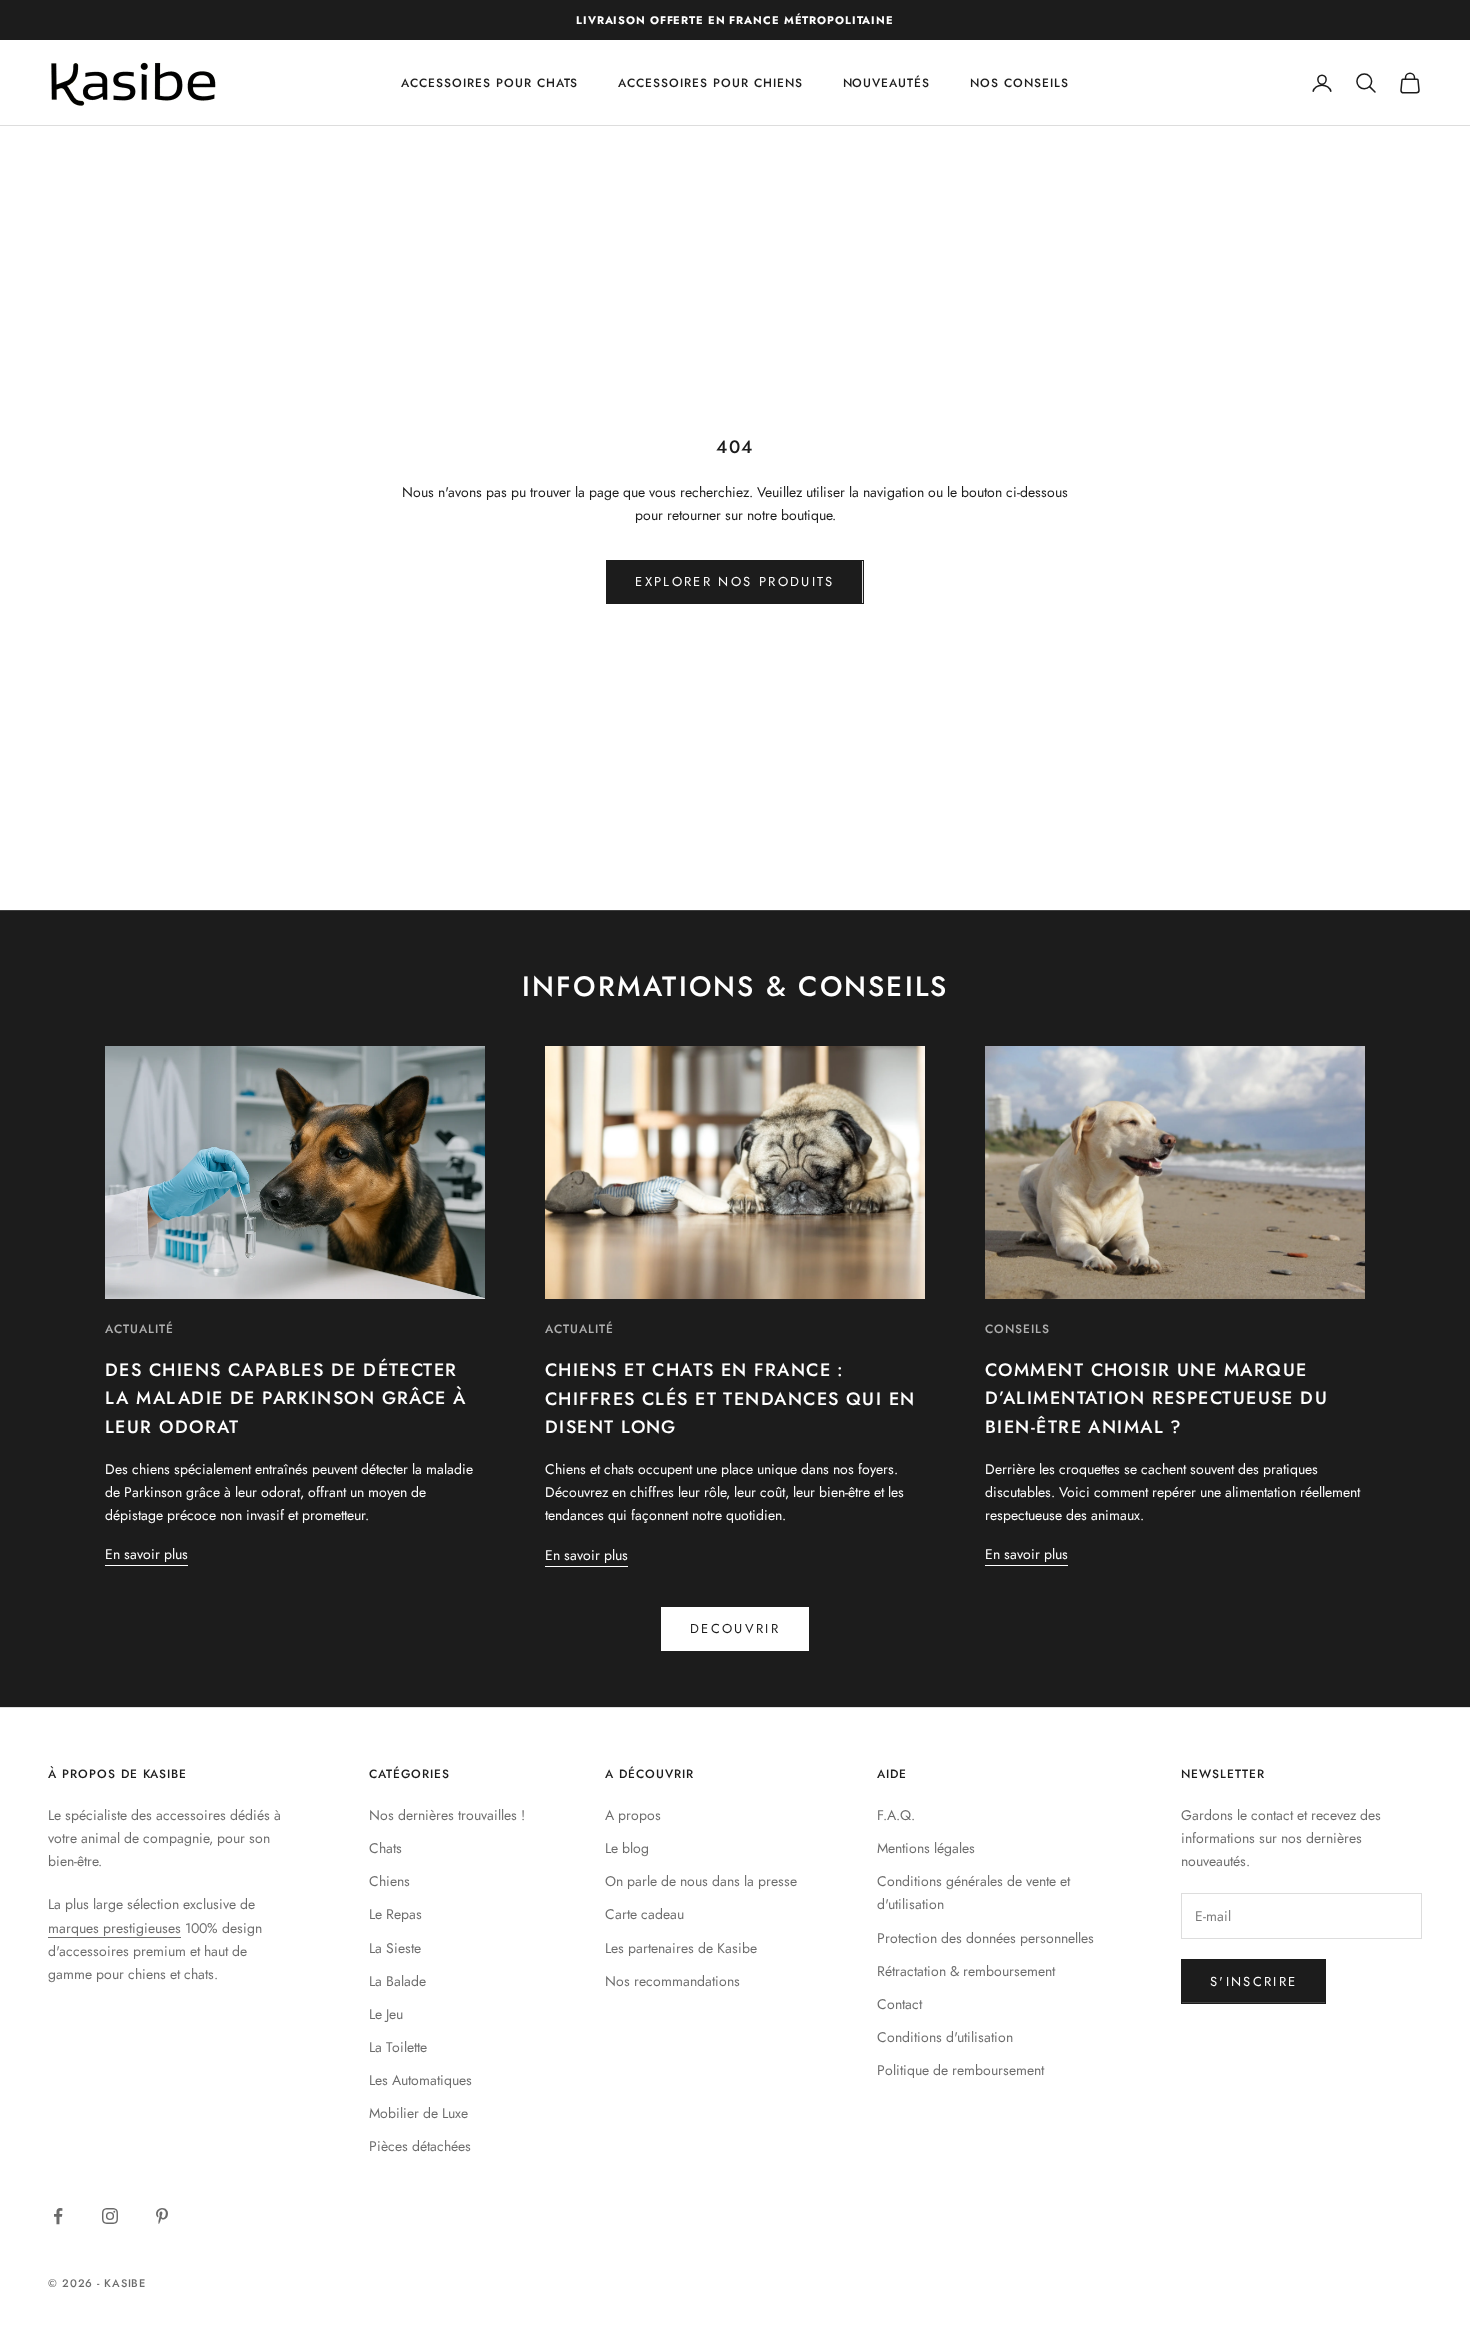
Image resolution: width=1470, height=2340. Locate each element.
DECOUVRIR (735, 1628)
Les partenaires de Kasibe (681, 1948)
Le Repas (395, 1914)
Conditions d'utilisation (945, 2037)
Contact (899, 2004)
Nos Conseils (1019, 83)
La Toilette (398, 2047)
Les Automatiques (420, 2080)
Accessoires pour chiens (710, 83)
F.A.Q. (896, 1815)
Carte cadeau (644, 1914)
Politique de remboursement (960, 2070)
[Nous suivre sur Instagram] (110, 2216)
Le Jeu (386, 2014)
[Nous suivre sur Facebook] (58, 2216)
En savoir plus (146, 1554)
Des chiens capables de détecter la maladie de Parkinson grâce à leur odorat (286, 1399)
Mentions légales (926, 1848)
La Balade (397, 1981)
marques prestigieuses (114, 1928)
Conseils (1017, 1329)
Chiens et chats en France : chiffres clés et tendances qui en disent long (730, 1399)
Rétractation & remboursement (966, 1971)
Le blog (627, 1848)
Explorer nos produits (734, 581)
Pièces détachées (420, 2146)
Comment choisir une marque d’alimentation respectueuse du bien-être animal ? (1156, 1399)
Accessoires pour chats (489, 83)
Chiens (389, 1881)
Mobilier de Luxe (418, 2113)
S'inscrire (1253, 1981)
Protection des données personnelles (985, 1938)
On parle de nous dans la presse (701, 1881)
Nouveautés (887, 83)
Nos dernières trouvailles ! (447, 1815)
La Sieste (395, 1948)
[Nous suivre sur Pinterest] (162, 2216)
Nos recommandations (672, 1981)
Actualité (139, 1329)
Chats (385, 1848)
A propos (633, 1815)
